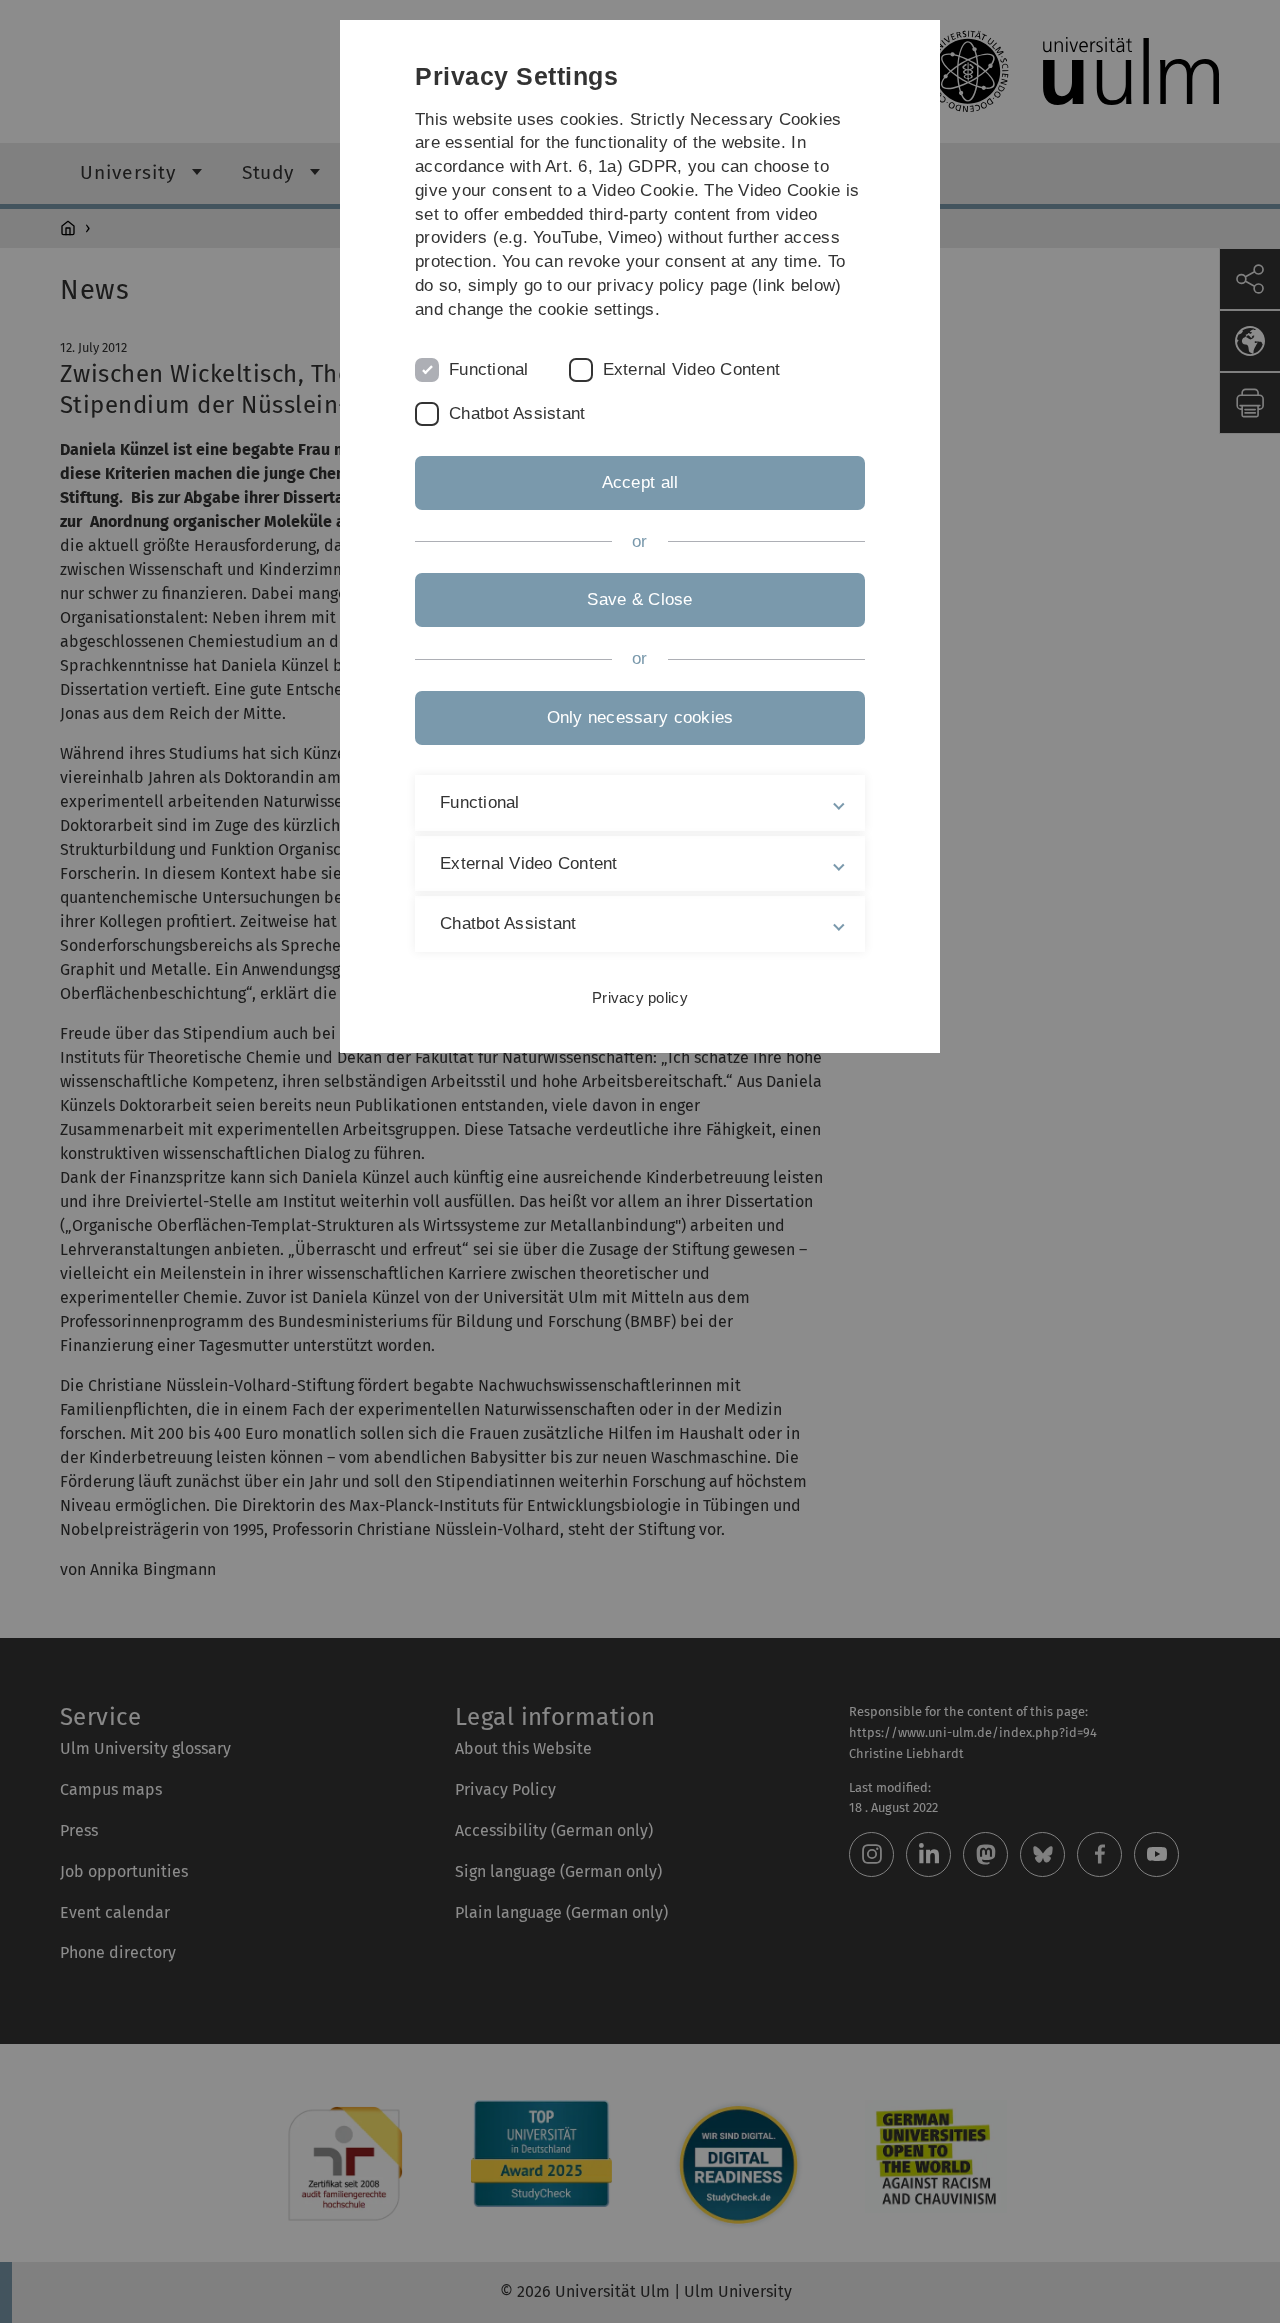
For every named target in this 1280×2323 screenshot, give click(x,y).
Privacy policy (640, 997)
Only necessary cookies (640, 717)
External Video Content (692, 369)
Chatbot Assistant (517, 413)
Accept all (640, 482)
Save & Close (639, 599)
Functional (489, 369)
